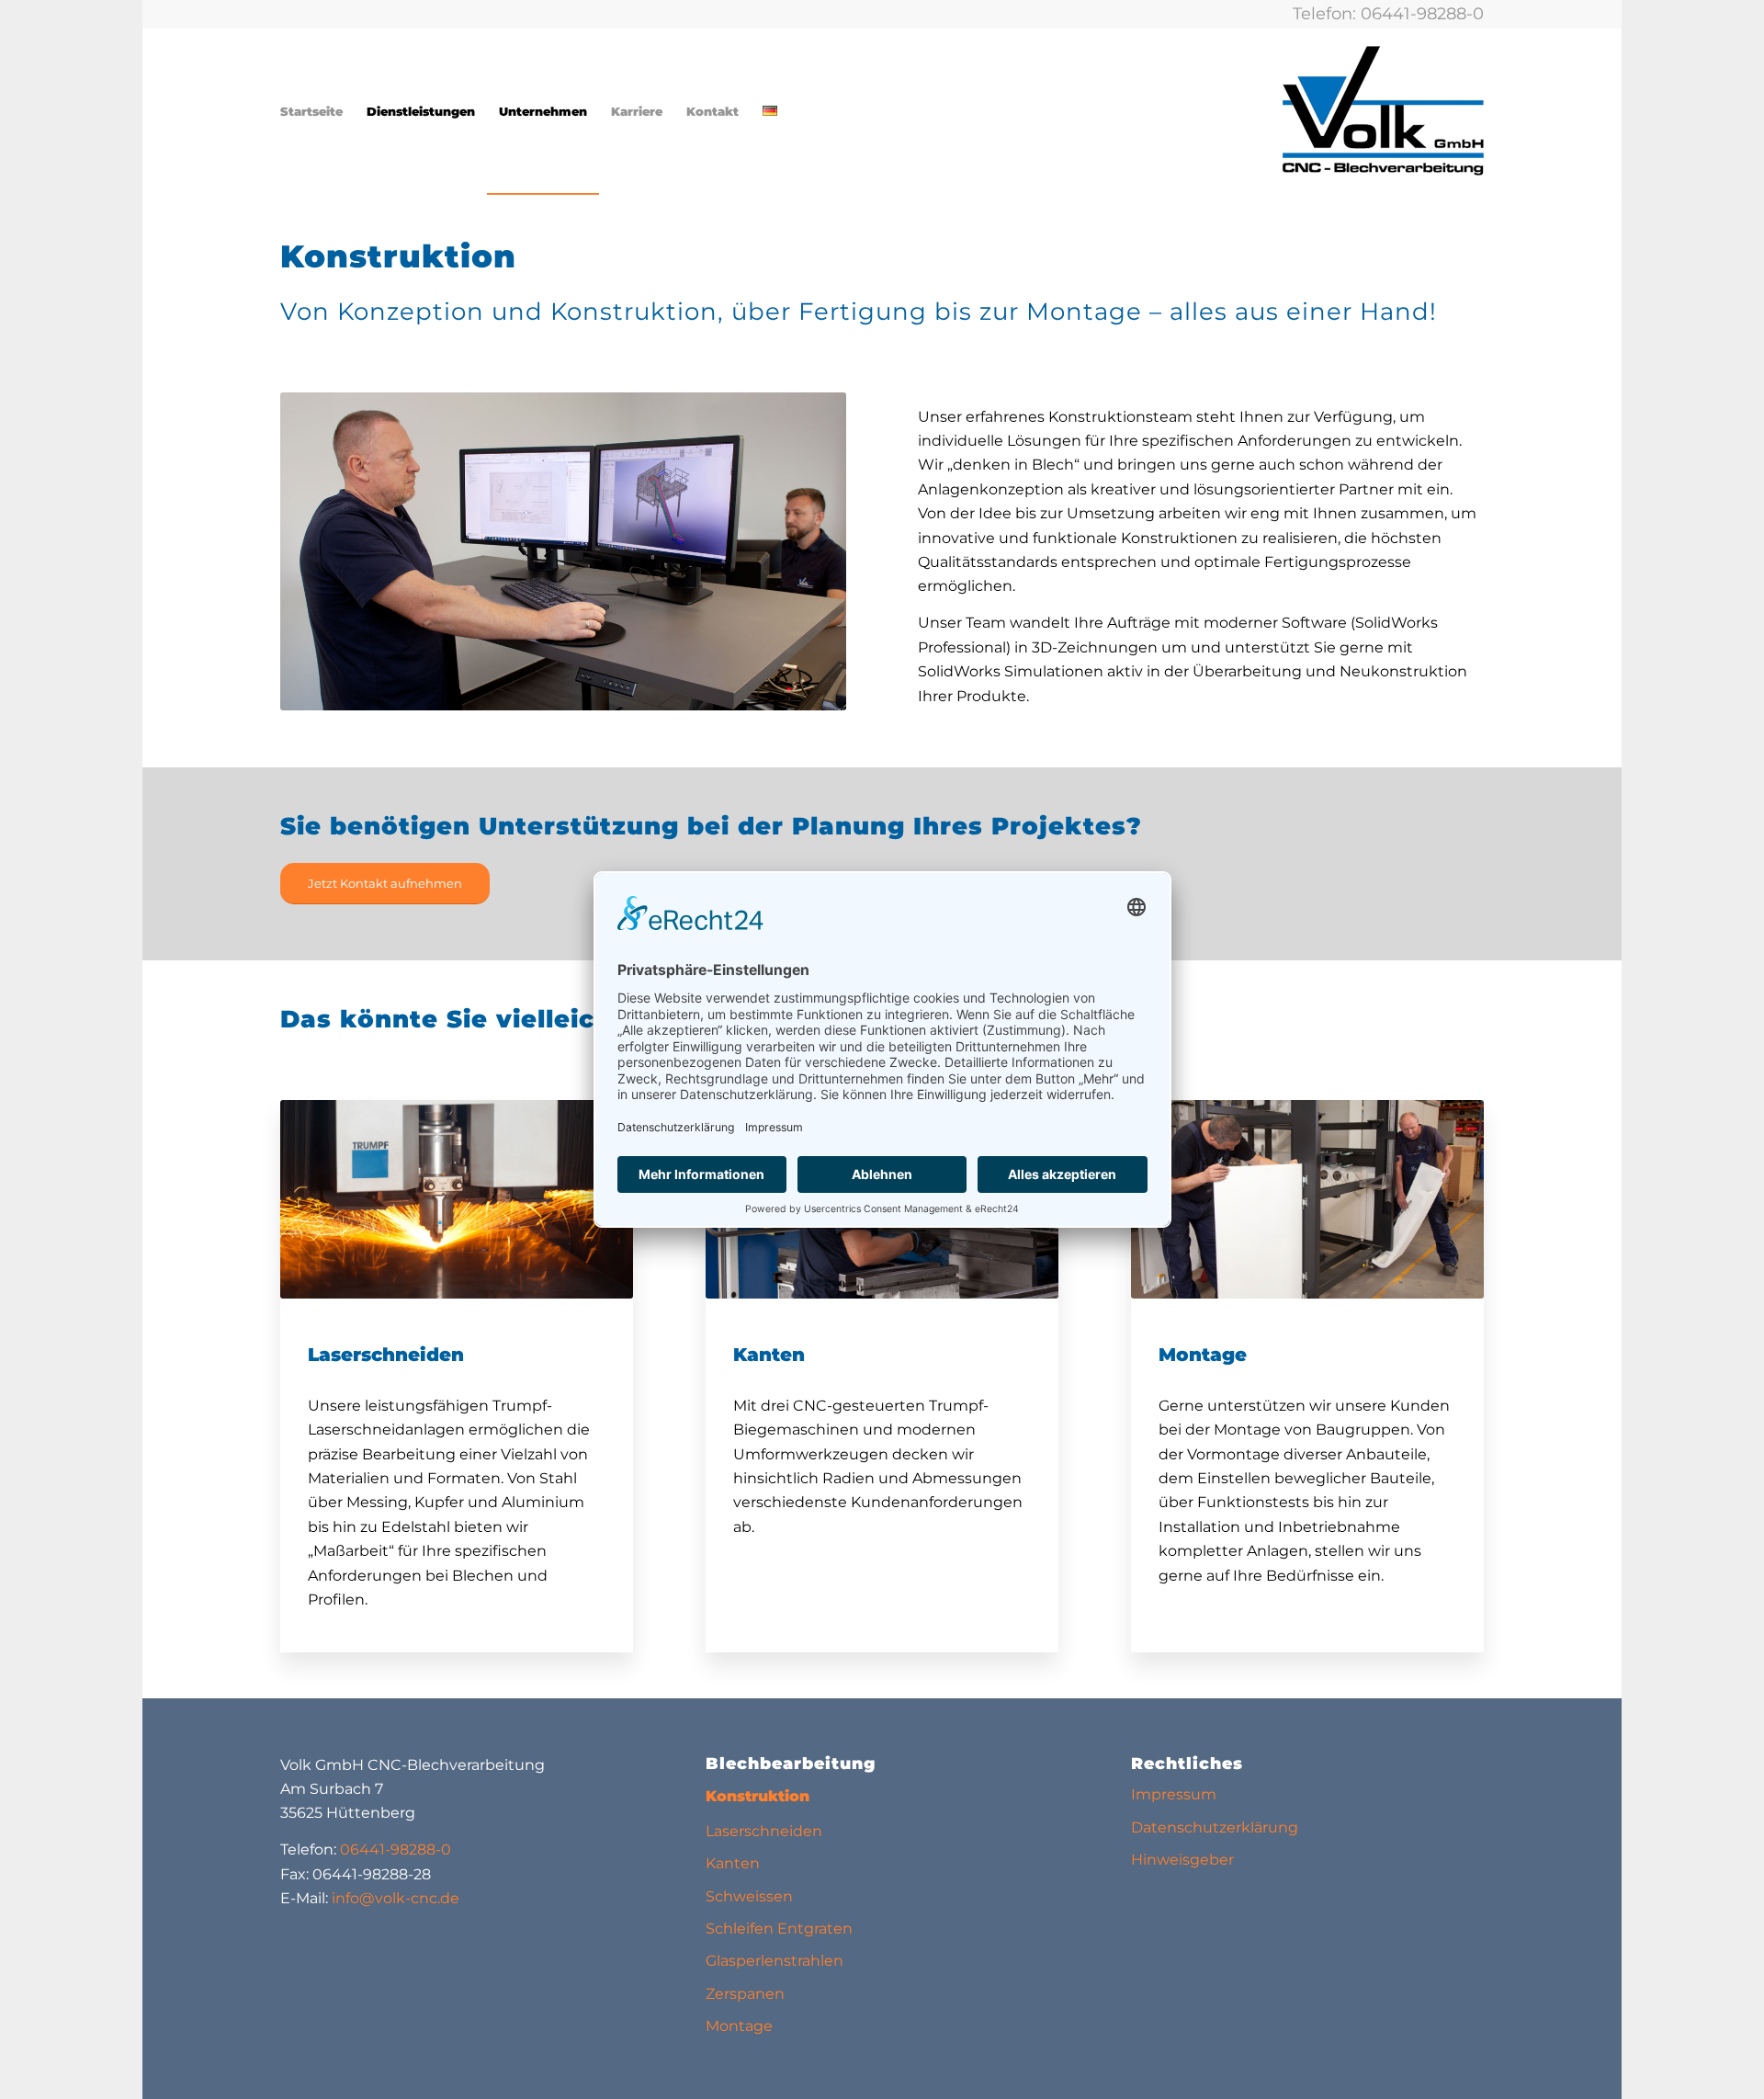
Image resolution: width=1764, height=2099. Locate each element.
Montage (739, 2026)
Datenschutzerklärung (1215, 1827)
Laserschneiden (764, 1831)
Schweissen (749, 1896)
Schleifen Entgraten (779, 1929)
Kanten (733, 1863)
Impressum (1174, 1794)
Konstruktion (758, 1796)
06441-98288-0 (1422, 14)
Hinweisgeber (1182, 1860)
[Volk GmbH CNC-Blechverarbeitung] (1383, 111)
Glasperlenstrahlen (775, 1961)
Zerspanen (745, 1994)
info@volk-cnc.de (396, 1898)
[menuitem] (311, 111)
